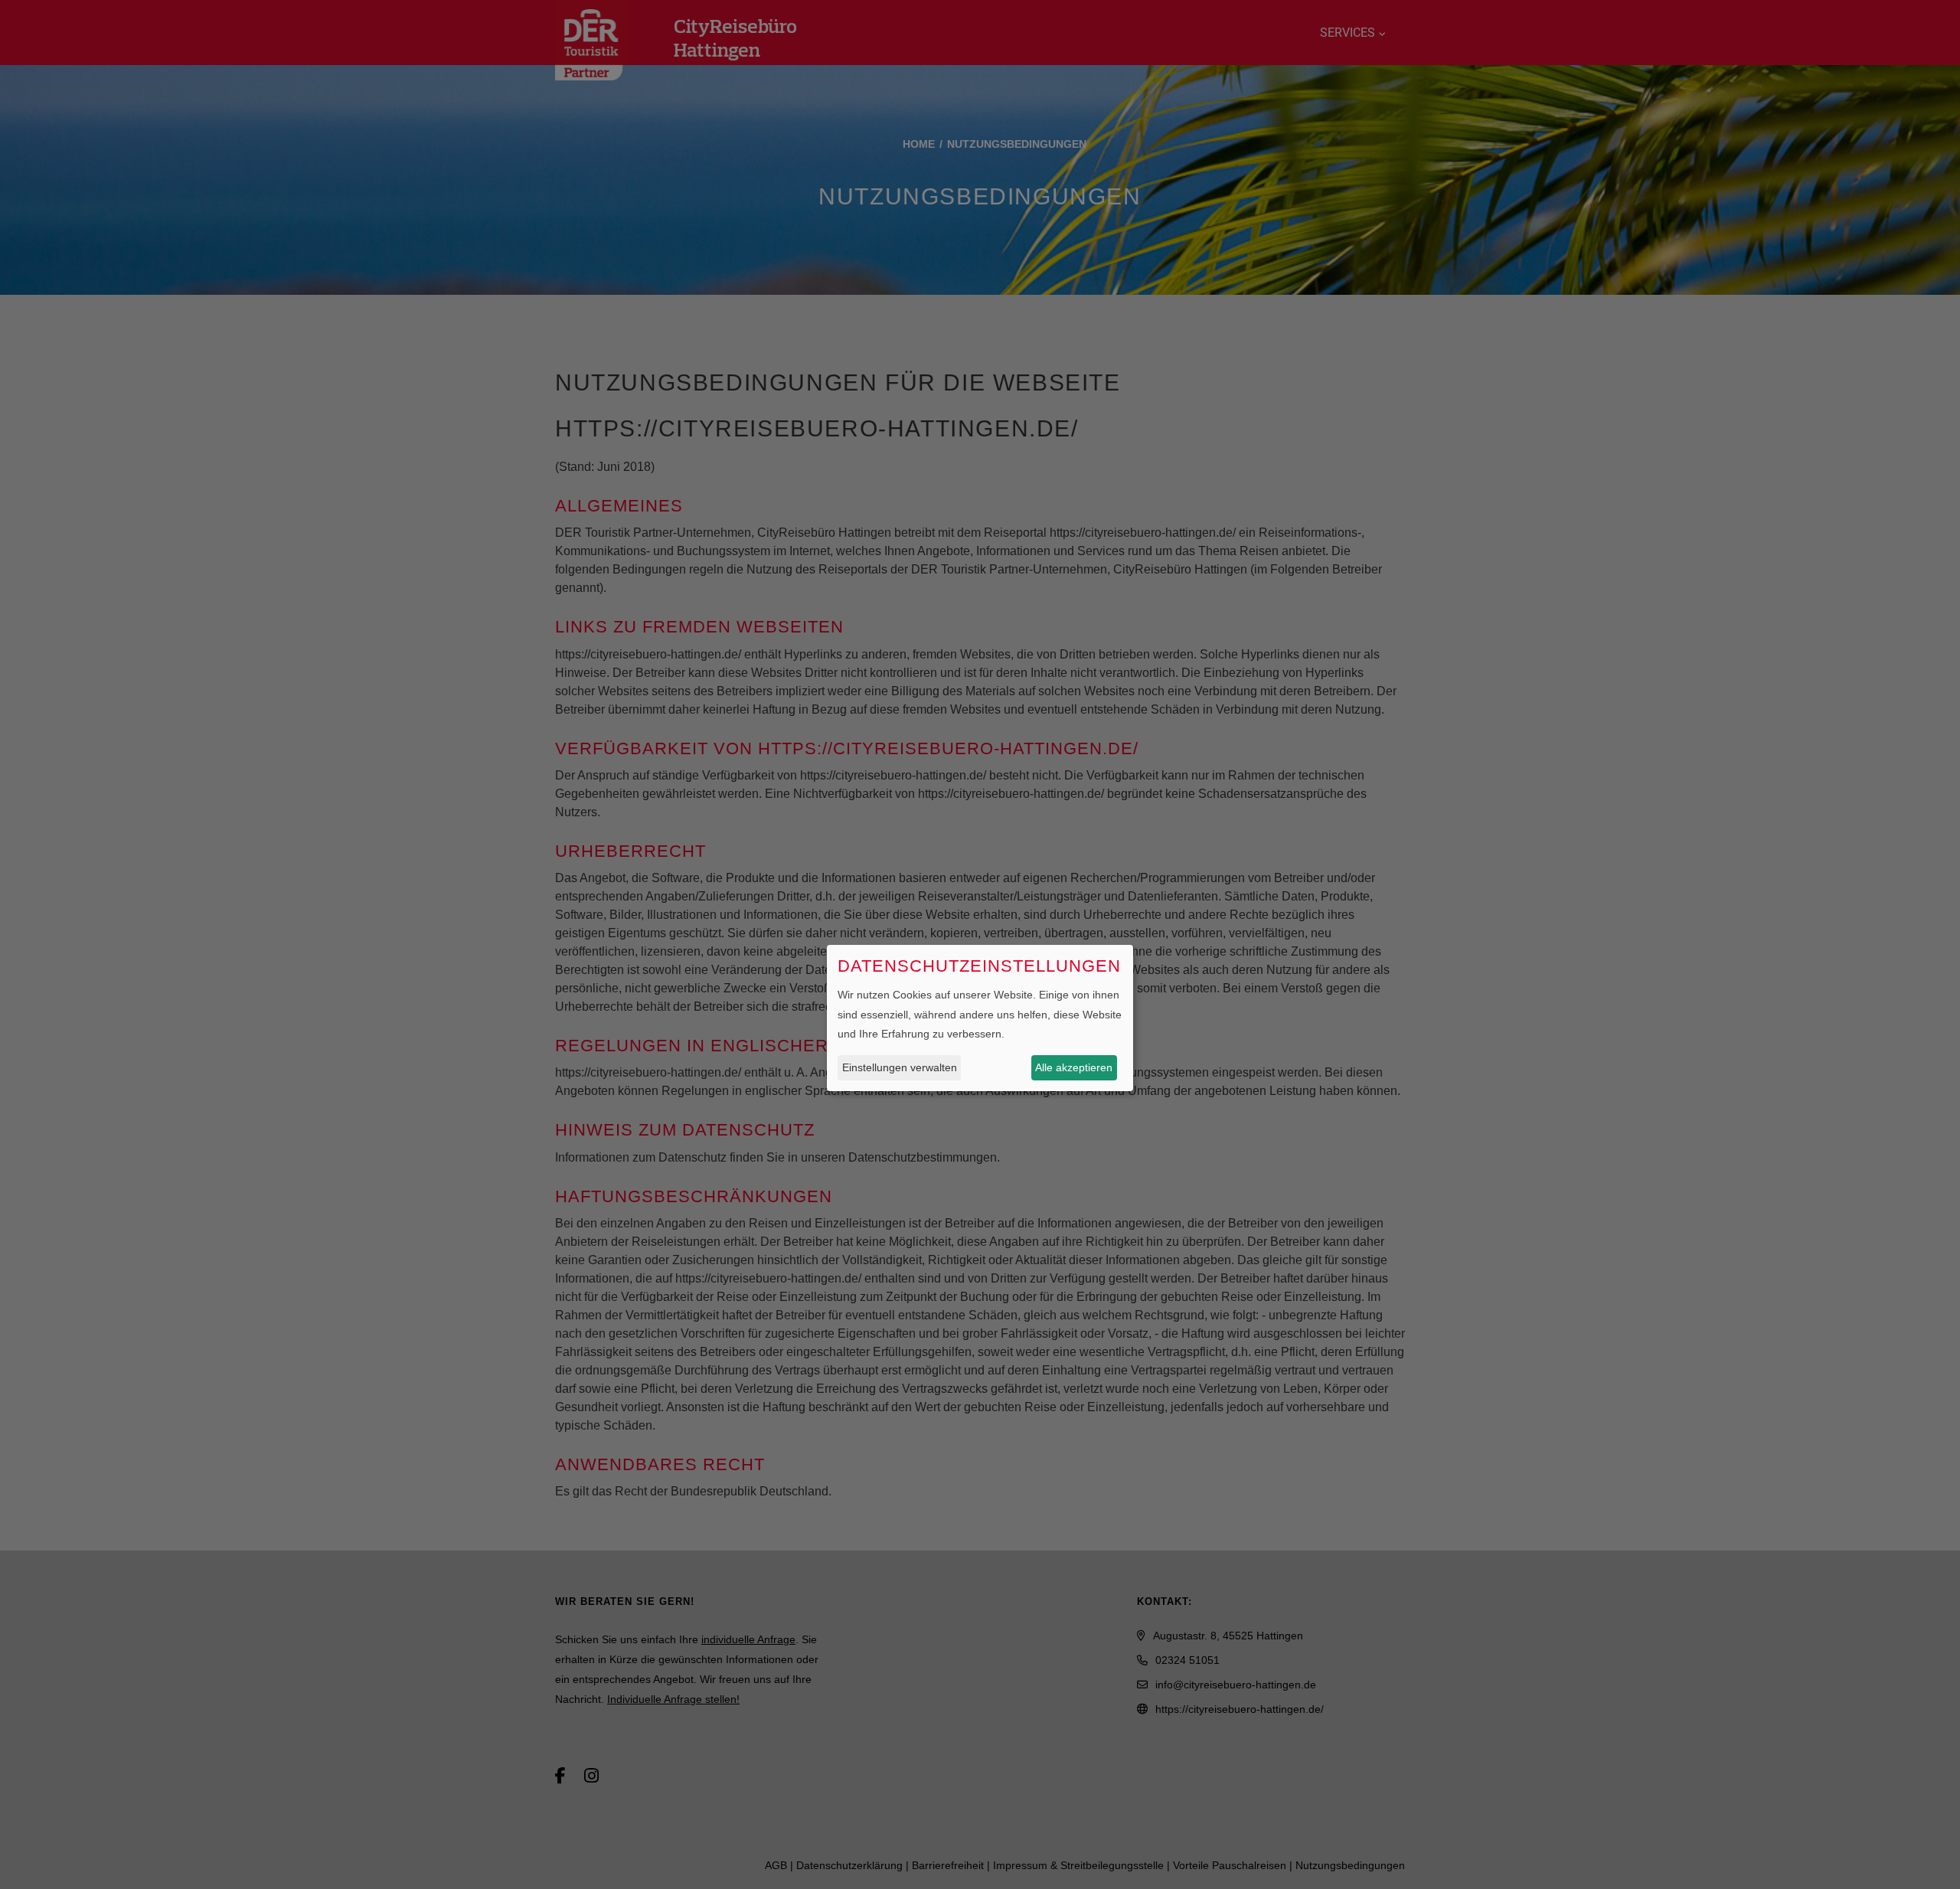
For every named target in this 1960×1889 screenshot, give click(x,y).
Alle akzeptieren (1074, 1067)
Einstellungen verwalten (900, 1067)
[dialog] (980, 1018)
